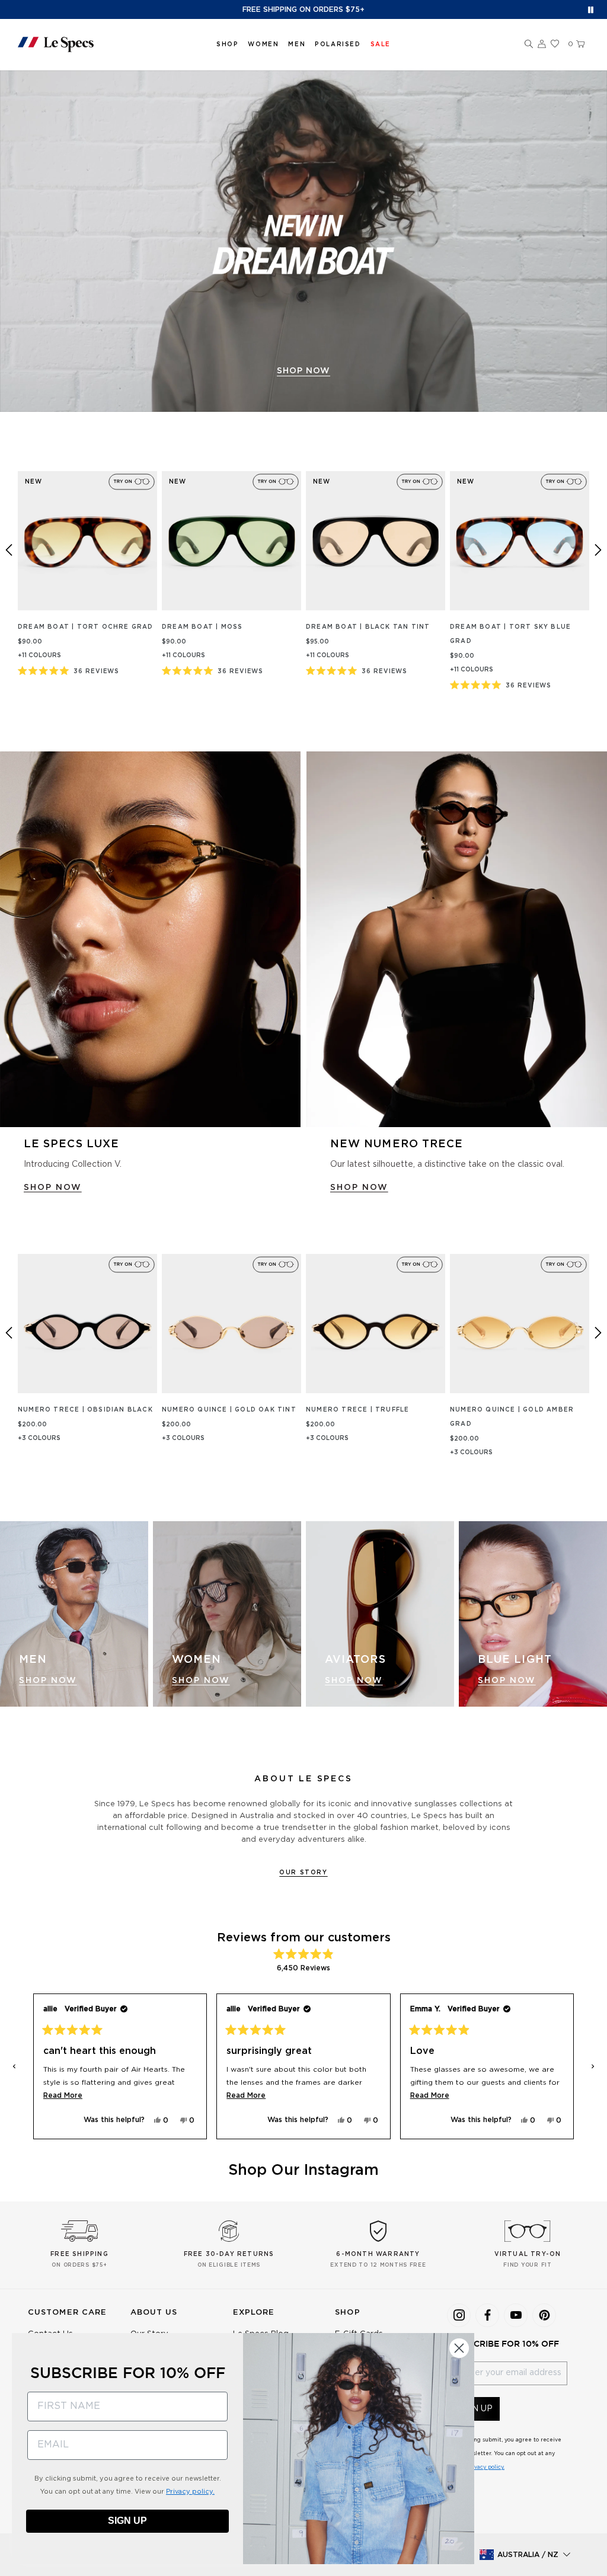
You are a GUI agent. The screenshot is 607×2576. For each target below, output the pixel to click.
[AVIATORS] (380, 1614)
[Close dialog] (459, 2348)
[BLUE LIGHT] (533, 1614)
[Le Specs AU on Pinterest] (544, 2315)
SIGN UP (127, 2521)
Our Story (303, 1873)
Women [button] (263, 44)
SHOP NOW (303, 371)
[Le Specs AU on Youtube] (516, 2315)
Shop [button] (227, 44)
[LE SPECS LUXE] (150, 939)
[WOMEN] (227, 1614)
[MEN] (74, 1614)
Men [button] (297, 44)
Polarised (338, 44)
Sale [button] (381, 44)
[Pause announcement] (591, 10)
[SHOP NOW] (303, 241)
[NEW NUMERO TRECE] (457, 939)
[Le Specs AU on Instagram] (459, 2315)
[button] (529, 44)
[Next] (598, 550)
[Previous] (9, 550)
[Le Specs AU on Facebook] (487, 2315)
